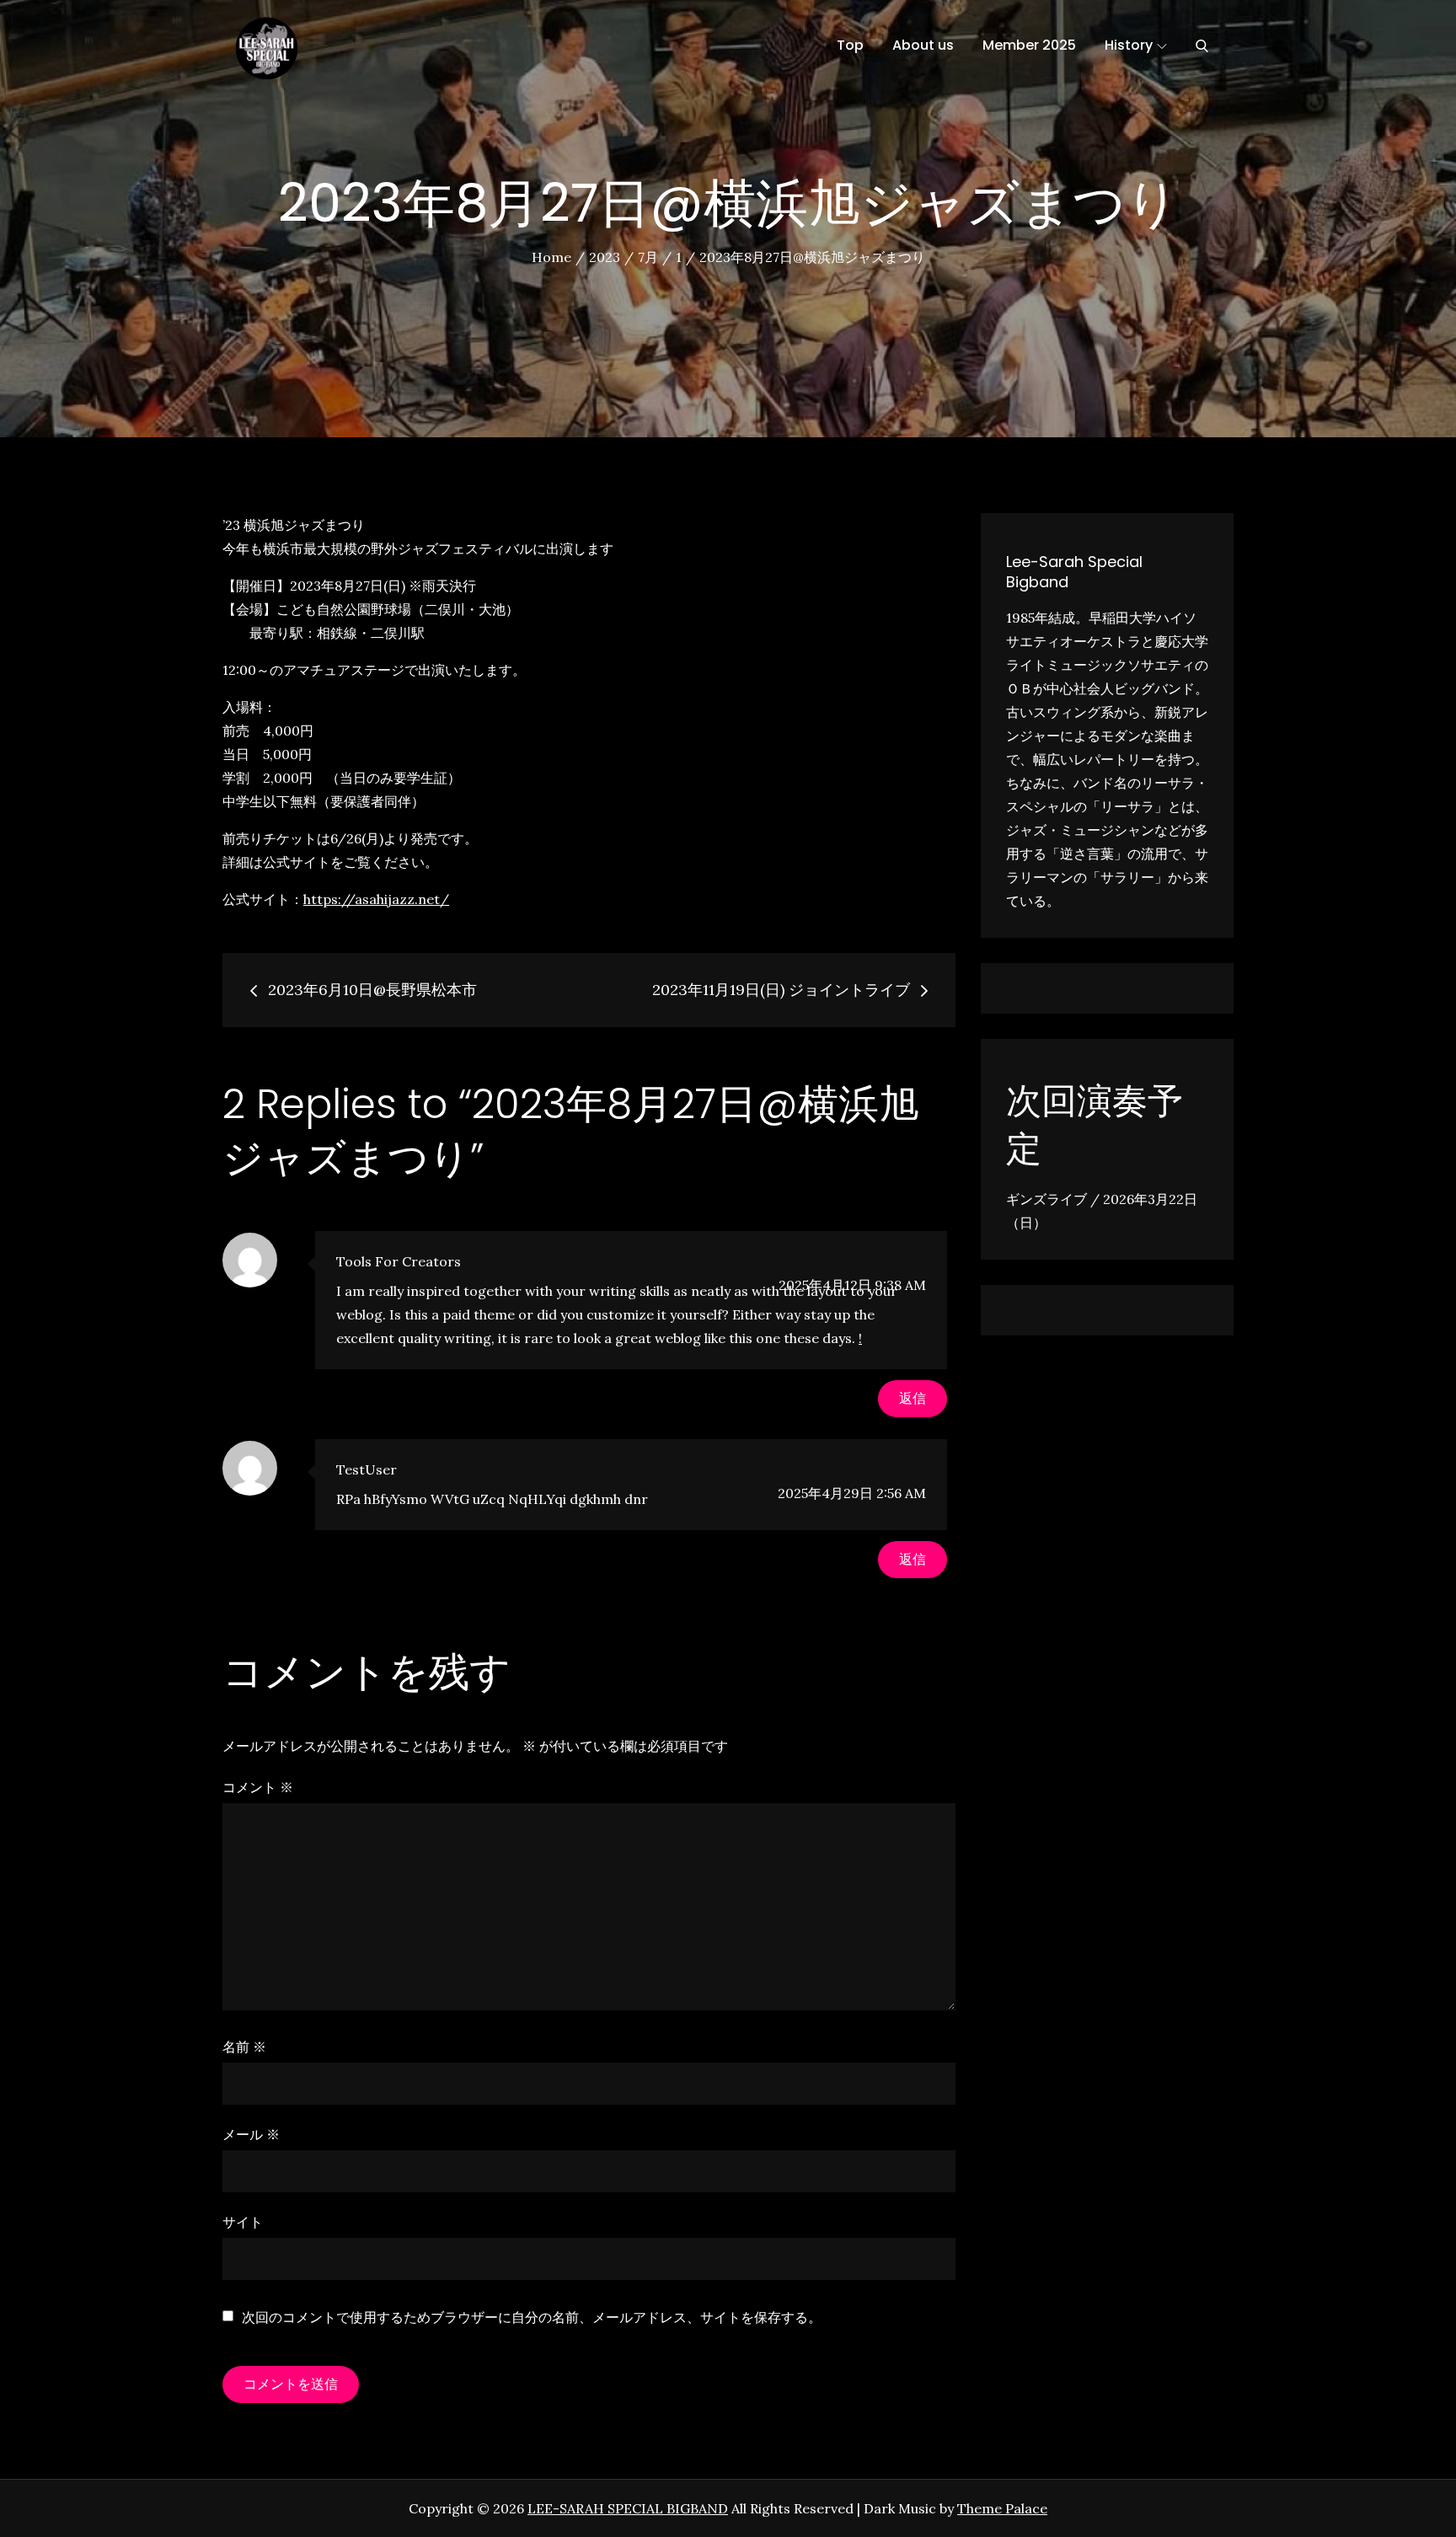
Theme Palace (1002, 2508)
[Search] (1202, 45)
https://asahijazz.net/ (376, 899)
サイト (243, 2222)
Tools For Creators (399, 1261)
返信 (913, 1398)
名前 (244, 2047)
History (1129, 45)
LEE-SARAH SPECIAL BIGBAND (628, 2508)
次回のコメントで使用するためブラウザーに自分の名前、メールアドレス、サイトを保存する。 (532, 2317)
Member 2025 (1029, 45)
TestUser (367, 1469)
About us (923, 45)
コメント (258, 1787)
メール (251, 2134)
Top (850, 45)
